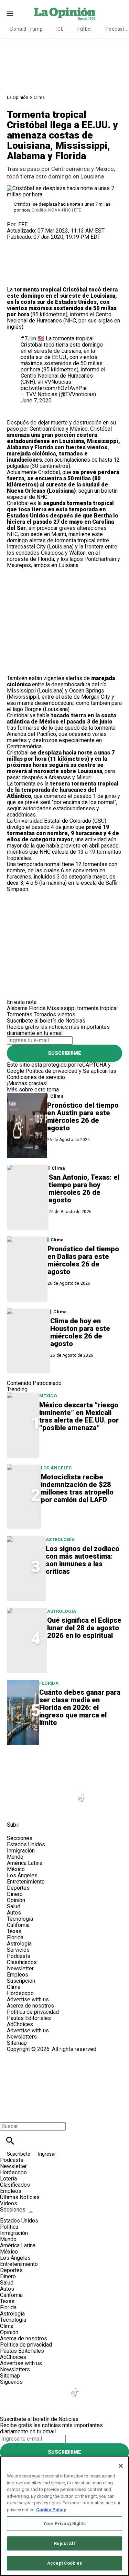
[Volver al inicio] (64, 2077)
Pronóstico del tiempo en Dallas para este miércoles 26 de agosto (83, 1260)
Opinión (16, 1900)
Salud (14, 1906)
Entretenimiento (26, 1882)
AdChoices (20, 2024)
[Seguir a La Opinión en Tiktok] (83, 1794)
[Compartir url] (15, 279)
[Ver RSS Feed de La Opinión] (65, 1809)
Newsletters (22, 2037)
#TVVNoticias (54, 382)
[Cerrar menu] (8, 2115)
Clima (39, 97)
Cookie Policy (51, 2510)
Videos (9, 2203)
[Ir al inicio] (64, 1765)
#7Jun (28, 338)
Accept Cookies (64, 2563)
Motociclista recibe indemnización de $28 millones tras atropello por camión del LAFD (77, 1488)
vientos (66, 1014)
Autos (14, 1913)
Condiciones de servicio (36, 1077)
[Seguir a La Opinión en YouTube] (66, 1794)
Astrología (60, 1540)
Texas (14, 1931)
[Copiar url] (23, 263)
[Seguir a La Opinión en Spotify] (49, 1809)
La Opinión (18, 97)
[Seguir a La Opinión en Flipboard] (15, 1809)
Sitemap (17, 2043)
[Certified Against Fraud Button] (31, 2055)
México (79, 429)
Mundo (15, 1857)
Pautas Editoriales (29, 2018)
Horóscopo (20, 1993)
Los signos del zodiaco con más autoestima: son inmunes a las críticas (83, 1560)
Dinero (15, 1894)
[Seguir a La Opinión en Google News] (99, 1794)
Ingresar (47, 2154)
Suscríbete (19, 2154)
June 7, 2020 (36, 401)
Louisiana (103, 296)
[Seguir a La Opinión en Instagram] (49, 1794)
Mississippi (61, 1008)
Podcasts (19, 1956)
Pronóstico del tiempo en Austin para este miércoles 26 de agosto (83, 1117)
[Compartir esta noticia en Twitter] (49, 243)
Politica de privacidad (33, 2012)
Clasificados (22, 1962)
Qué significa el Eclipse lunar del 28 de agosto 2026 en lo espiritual (84, 1628)
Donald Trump (26, 29)
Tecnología (20, 1919)
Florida (44, 447)
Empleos (18, 1975)
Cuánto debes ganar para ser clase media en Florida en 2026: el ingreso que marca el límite (80, 1707)
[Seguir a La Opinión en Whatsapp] (32, 1809)
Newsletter (20, 1968)
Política (9, 2227)
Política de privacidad (51, 1071)
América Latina (25, 1863)
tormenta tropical (90, 503)
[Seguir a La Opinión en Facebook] (15, 1794)
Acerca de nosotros (30, 2006)
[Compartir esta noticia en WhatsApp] (15, 243)
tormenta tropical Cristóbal (51, 290)
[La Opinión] (65, 13)
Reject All (64, 2543)
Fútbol (85, 29)
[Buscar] (10, 2141)
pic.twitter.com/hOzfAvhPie (54, 388)
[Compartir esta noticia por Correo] (65, 243)
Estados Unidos (26, 1844)
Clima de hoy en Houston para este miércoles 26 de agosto (80, 1332)
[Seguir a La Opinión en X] (32, 1794)
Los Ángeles (56, 1468)
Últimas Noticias (20, 2197)
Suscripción (21, 1981)
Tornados (45, 1014)
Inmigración (21, 1851)
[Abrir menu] (10, 14)
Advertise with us (28, 1999)
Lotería (8, 2179)
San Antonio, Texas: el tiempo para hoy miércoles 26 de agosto (84, 1189)
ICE (60, 29)
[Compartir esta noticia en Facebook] (32, 243)
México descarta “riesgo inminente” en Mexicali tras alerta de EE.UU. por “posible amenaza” (79, 1416)
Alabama (17, 1008)
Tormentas (20, 1014)
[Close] (121, 2466)
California (18, 1925)
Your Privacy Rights (64, 2523)
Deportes (18, 1888)
